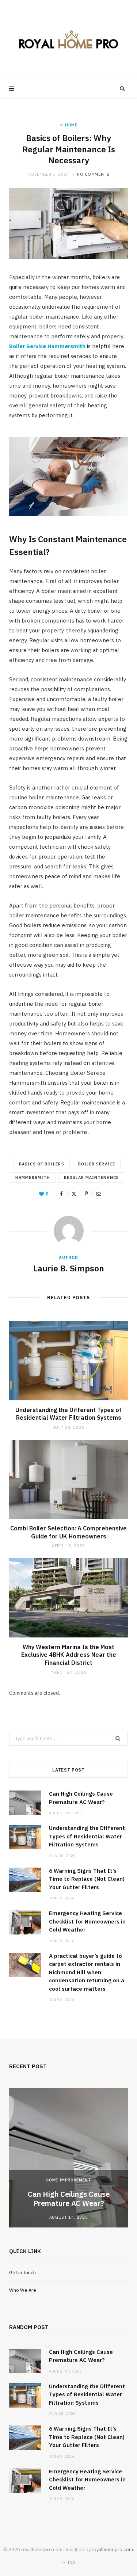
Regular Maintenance (91, 1177)
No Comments (93, 174)
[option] (68, 2158)
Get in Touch (22, 2273)
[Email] (99, 1194)
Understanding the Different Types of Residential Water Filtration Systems (68, 1414)
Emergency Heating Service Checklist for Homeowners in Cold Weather (87, 1921)
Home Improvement (68, 2180)
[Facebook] (61, 1194)
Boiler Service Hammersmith (47, 346)
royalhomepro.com (112, 2550)
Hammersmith (33, 1177)
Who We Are (23, 2290)
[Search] (122, 88)
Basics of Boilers (42, 1164)
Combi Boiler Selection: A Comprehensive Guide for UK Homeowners (68, 1532)
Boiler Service (97, 1164)
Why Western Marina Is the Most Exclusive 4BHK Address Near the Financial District (69, 1655)
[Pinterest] (86, 1194)
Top (71, 2562)
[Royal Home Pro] (68, 39)
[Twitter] (74, 1194)
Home (71, 125)
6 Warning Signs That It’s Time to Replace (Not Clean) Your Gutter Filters (87, 1879)
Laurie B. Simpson (69, 1268)
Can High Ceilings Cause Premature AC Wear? (69, 2199)
